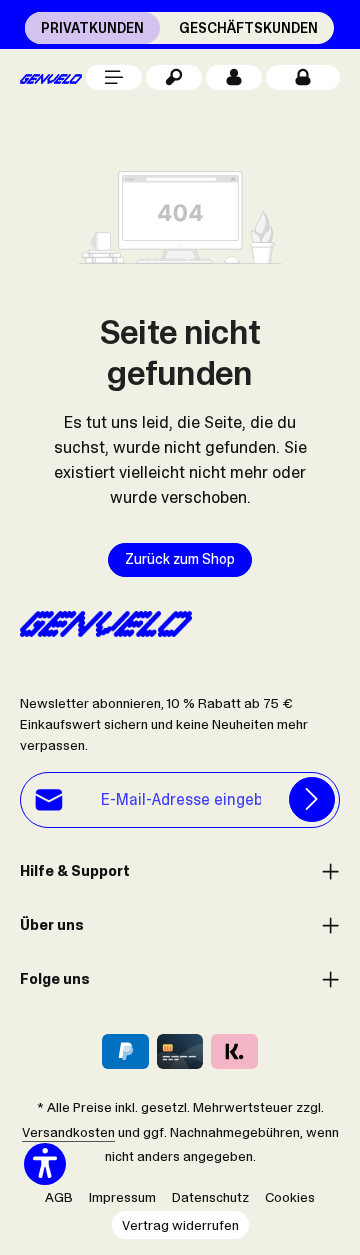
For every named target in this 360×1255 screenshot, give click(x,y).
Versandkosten (68, 1132)
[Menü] (114, 77)
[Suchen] (174, 77)
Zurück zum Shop (180, 559)
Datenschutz (210, 1197)
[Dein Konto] (234, 77)
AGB (59, 1197)
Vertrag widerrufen (180, 1225)
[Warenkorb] (303, 77)
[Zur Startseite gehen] (51, 77)
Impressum (122, 1197)
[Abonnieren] (312, 800)
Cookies (290, 1197)
